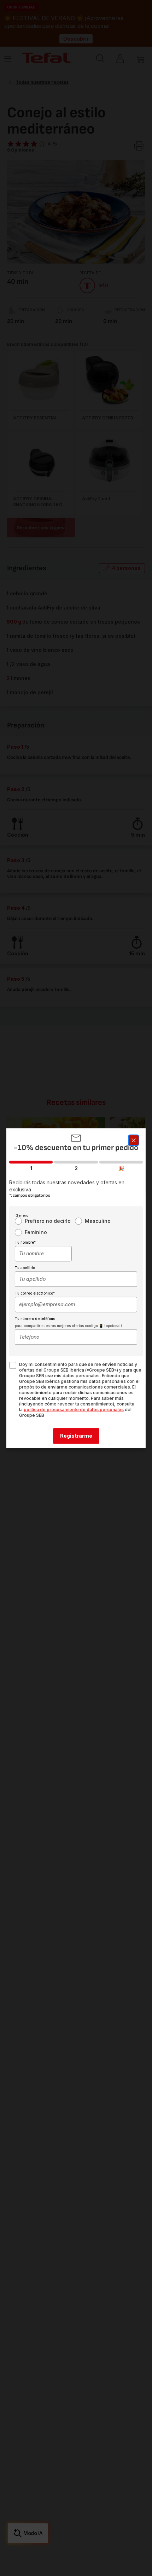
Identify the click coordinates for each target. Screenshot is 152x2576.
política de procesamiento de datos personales (74, 1410)
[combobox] (43, 1254)
